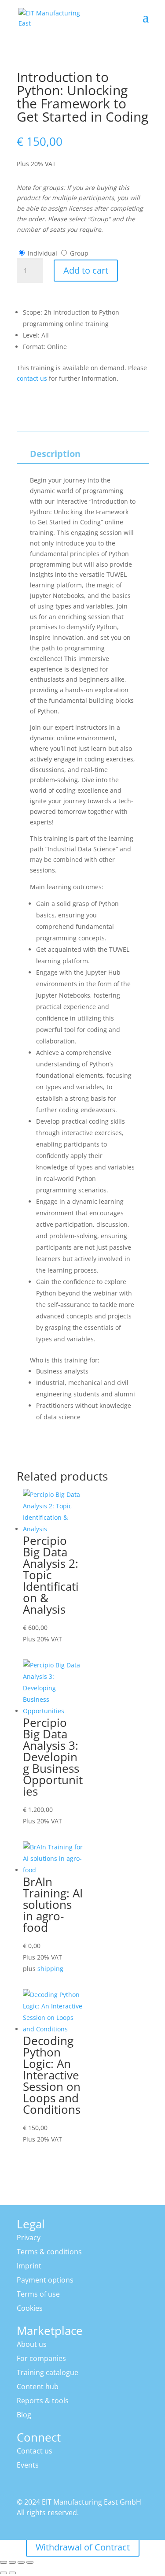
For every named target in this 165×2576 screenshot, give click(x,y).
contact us (32, 378)
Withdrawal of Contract (83, 2547)
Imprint (29, 2266)
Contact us (35, 2451)
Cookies (30, 2308)
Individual (42, 253)
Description (55, 454)
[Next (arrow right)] (12, 2573)
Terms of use (38, 2294)
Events (28, 2465)
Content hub (38, 2387)
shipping (50, 1969)
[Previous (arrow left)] (4, 2573)
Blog (24, 2415)
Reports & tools (43, 2401)
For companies (41, 2358)
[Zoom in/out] (4, 2562)
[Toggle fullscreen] (12, 2562)
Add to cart (86, 270)
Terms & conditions (49, 2252)
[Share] (21, 2562)
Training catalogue (48, 2372)
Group (79, 253)
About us (32, 2344)
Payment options (45, 2280)
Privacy (29, 2238)
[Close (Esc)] (30, 2562)
